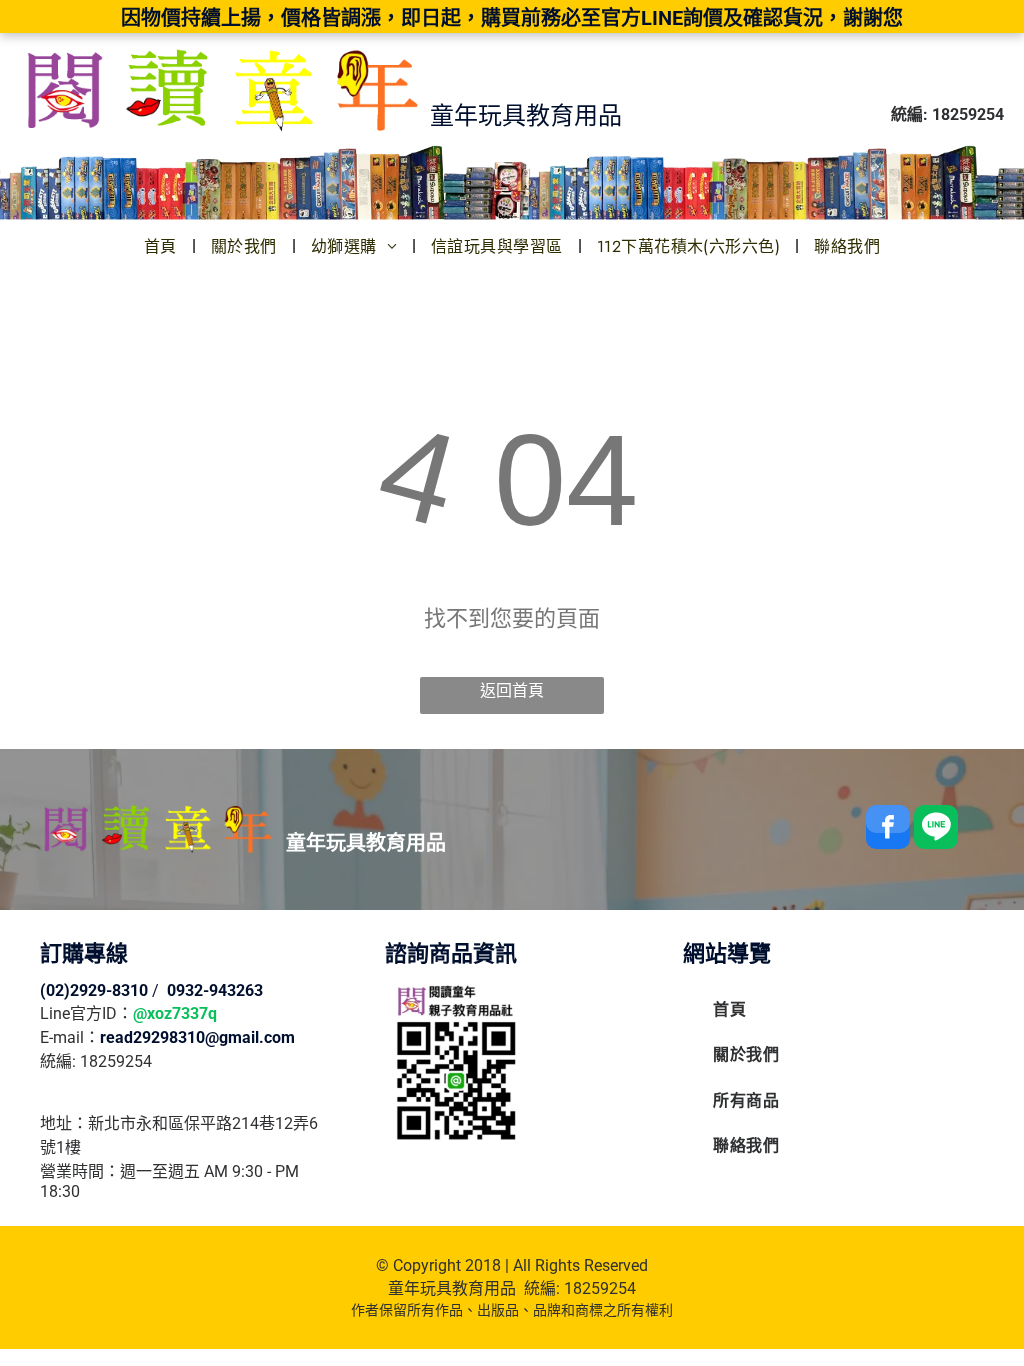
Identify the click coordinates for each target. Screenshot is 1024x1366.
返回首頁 (512, 690)
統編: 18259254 (96, 1061)
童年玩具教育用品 (452, 1288)
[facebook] (888, 829)
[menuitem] (162, 245)
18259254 (600, 1288)
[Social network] (936, 829)
